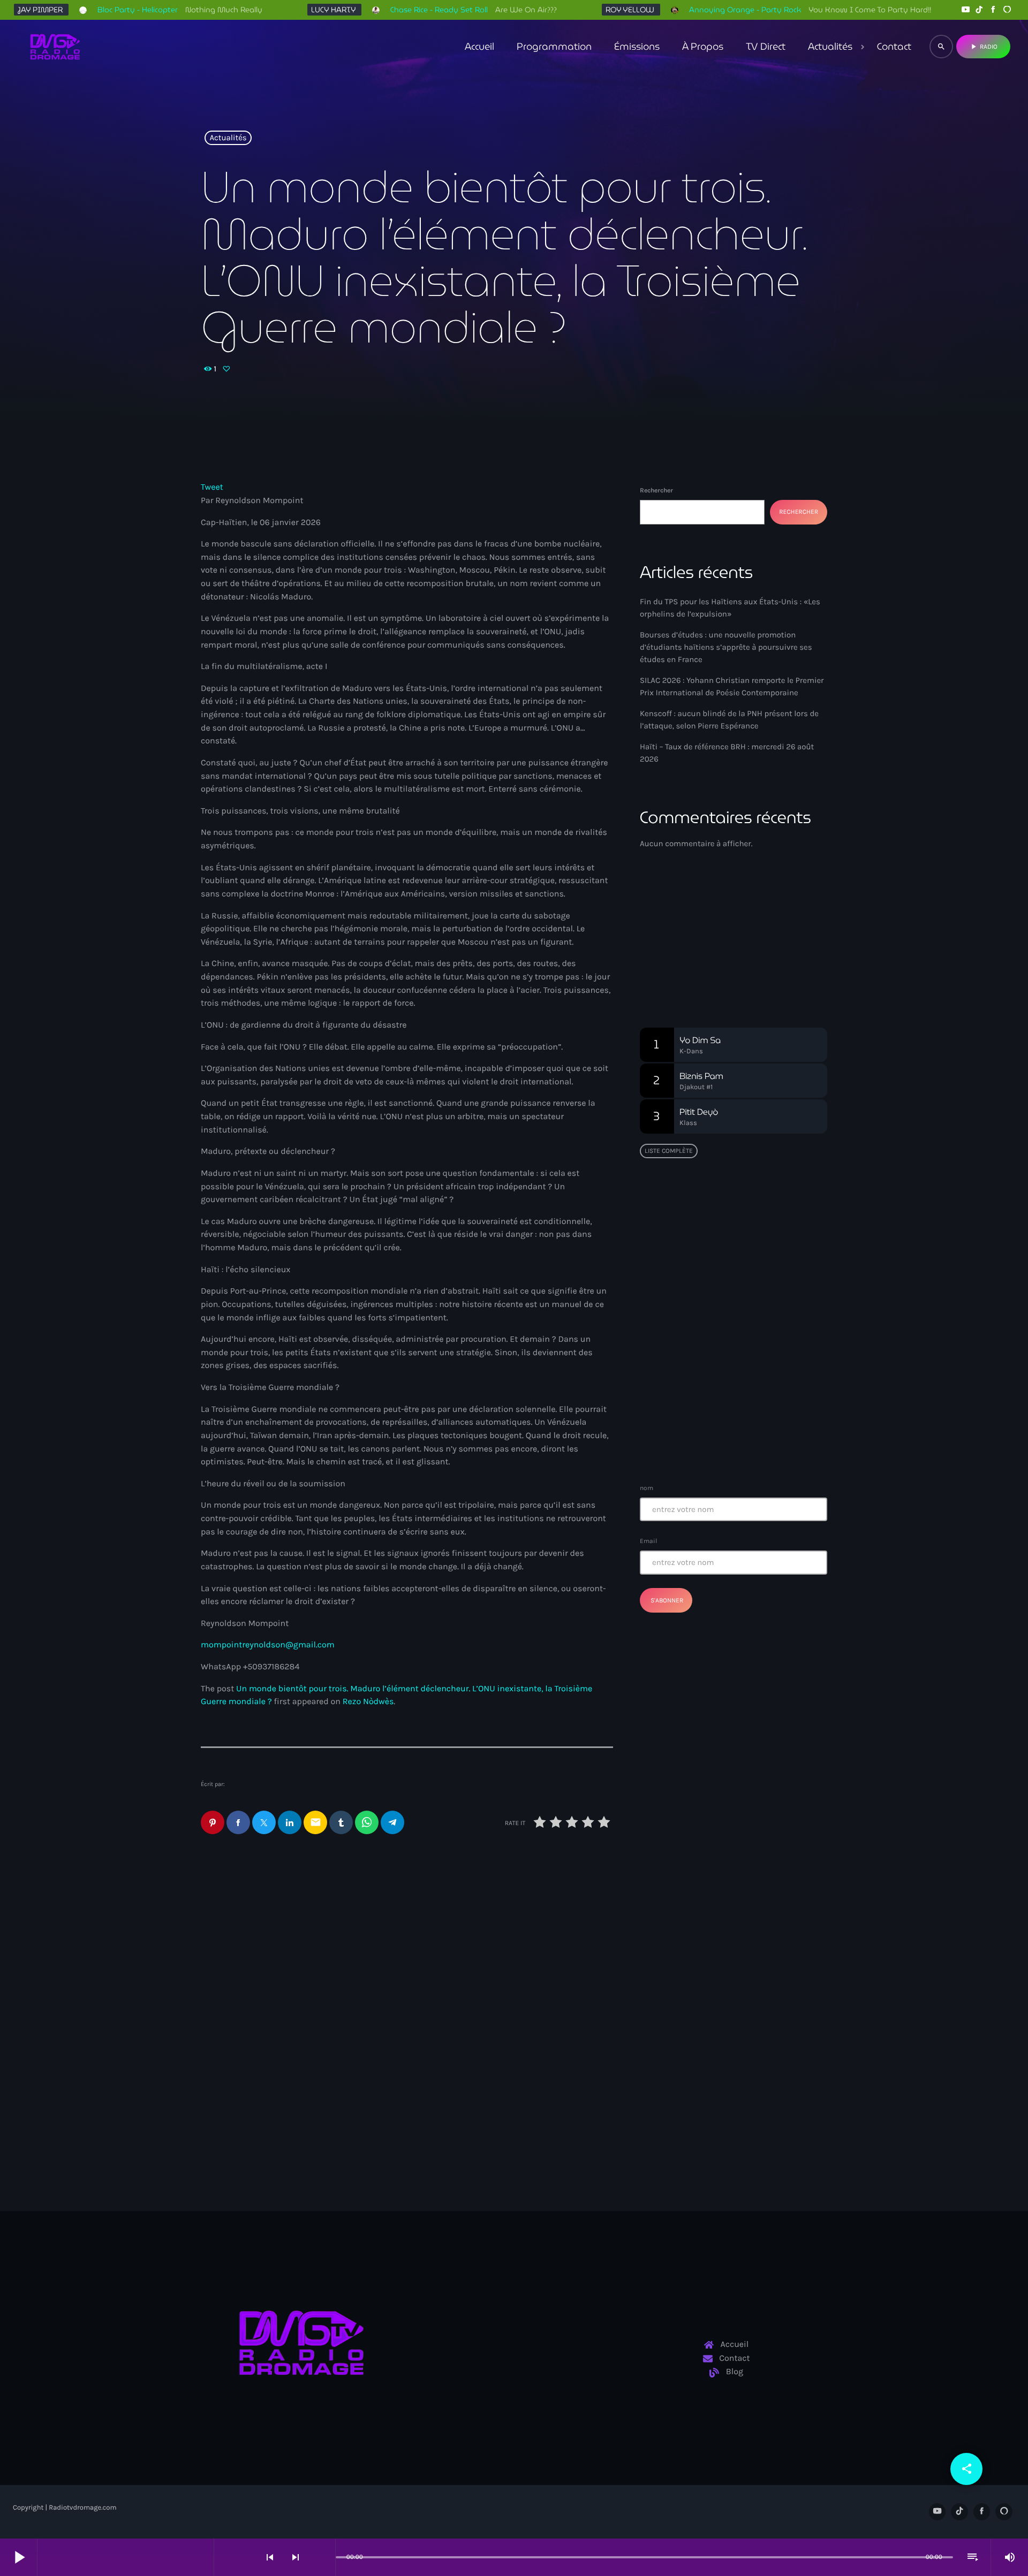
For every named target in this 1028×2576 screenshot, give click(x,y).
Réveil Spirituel (690, 955)
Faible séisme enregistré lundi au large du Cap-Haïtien (728, 1332)
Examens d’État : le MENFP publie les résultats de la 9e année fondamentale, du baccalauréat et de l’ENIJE (730, 1223)
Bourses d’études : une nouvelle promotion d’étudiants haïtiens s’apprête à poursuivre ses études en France (726, 647)
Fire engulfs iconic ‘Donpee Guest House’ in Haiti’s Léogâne (753, 1387)
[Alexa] (1007, 10)
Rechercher (656, 490)
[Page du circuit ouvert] (324, 2557)
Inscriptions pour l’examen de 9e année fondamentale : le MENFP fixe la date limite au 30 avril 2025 (755, 1441)
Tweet (212, 487)
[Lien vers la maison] (55, 47)
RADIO (983, 47)
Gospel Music (680, 935)
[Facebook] (993, 10)
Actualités (228, 138)
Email (648, 1541)
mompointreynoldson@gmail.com (268, 1645)
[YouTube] (965, 10)
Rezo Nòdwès (368, 1702)
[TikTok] (979, 10)
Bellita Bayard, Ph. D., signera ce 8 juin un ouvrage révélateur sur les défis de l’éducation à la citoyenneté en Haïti (755, 1283)
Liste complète (669, 1151)
